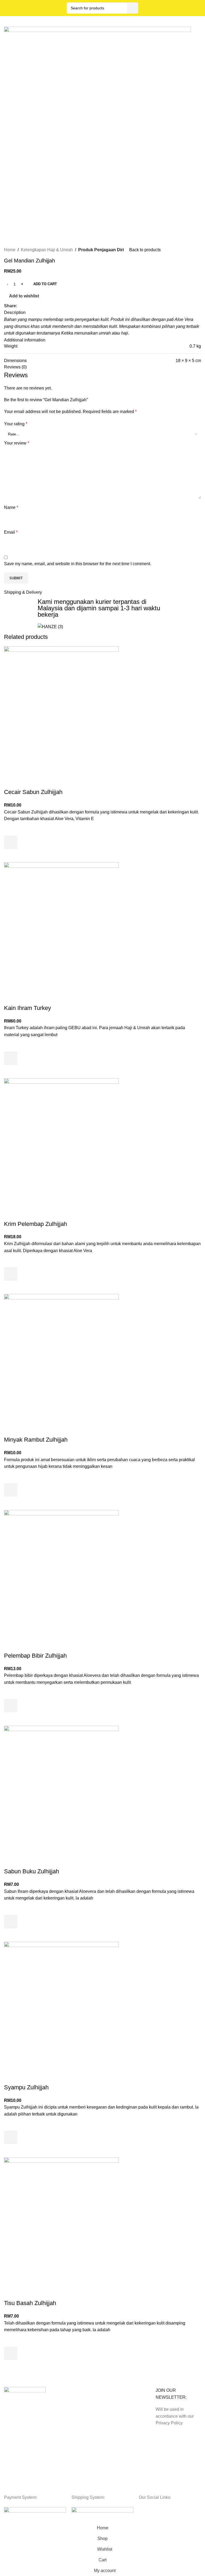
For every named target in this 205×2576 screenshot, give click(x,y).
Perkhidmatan (117, 2410)
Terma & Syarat (68, 2401)
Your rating (16, 424)
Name (11, 507)
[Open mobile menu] (199, 8)
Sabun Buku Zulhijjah (31, 1871)
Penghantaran (117, 2401)
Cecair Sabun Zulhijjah (33, 792)
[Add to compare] (11, 781)
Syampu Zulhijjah (26, 2087)
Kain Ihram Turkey (27, 1008)
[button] (11, 842)
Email (11, 532)
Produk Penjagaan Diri (101, 250)
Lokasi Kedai (116, 2419)
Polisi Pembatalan (70, 2428)
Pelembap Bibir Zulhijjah (35, 1656)
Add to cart (45, 284)
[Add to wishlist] (11, 829)
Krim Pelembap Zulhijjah (36, 1224)
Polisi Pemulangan (70, 2410)
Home (10, 250)
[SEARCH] (133, 8)
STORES (113, 2392)
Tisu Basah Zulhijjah (30, 2303)
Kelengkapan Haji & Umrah (47, 250)
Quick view (11, 856)
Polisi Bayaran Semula (74, 2419)
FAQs (110, 2428)
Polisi (61, 2392)
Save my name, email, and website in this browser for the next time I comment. (78, 564)
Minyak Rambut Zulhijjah (36, 1440)
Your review (17, 443)
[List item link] (27, 2461)
